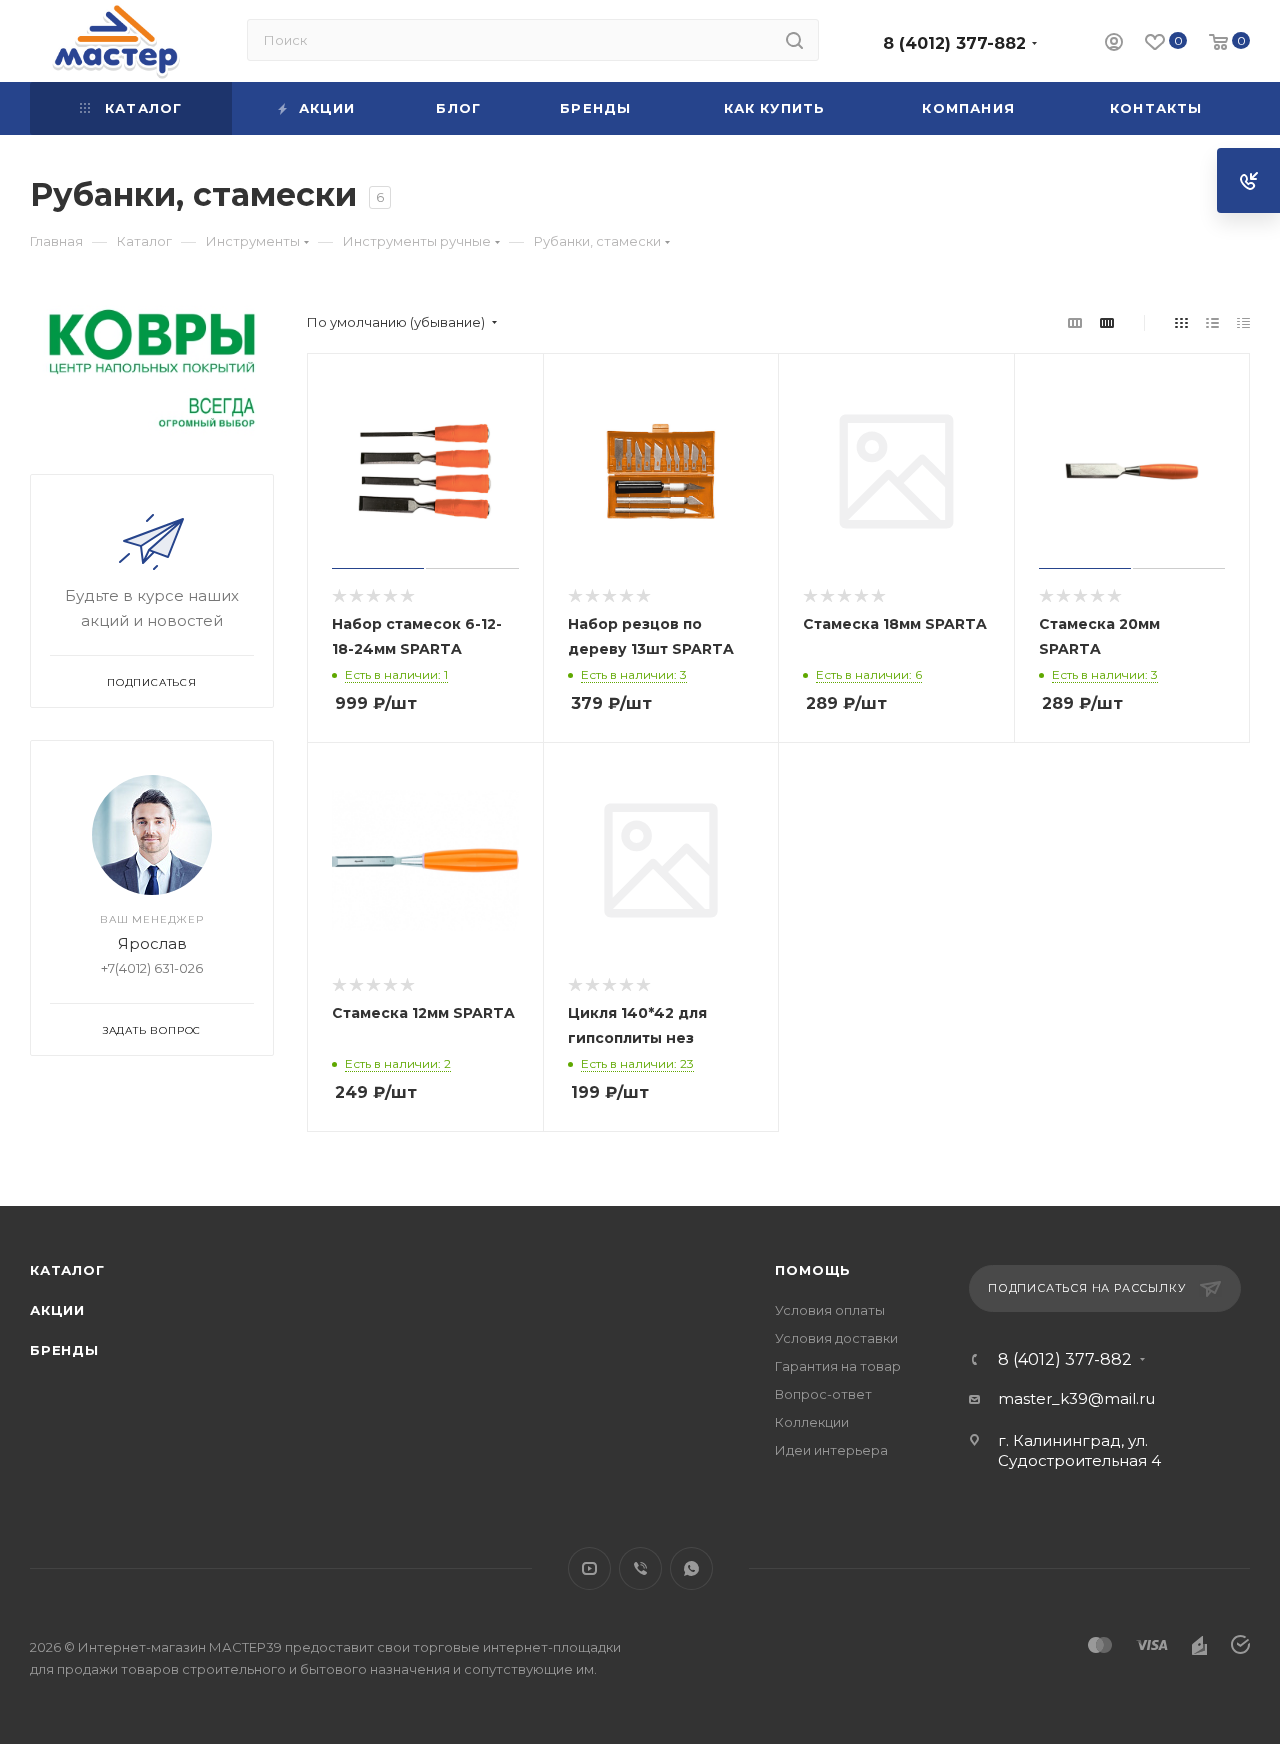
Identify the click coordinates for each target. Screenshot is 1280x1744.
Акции (57, 1310)
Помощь (813, 1270)
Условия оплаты (830, 1310)
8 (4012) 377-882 (954, 43)
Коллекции (812, 1422)
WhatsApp (691, 1568)
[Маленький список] (1075, 322)
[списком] (1212, 322)
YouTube (589, 1568)
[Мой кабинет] (1114, 44)
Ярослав (152, 943)
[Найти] (794, 40)
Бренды (64, 1350)
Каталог (67, 1270)
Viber (640, 1568)
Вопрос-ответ (823, 1394)
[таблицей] (1243, 322)
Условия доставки (836, 1338)
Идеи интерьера (831, 1450)
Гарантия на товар (838, 1366)
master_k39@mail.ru (1076, 1398)
